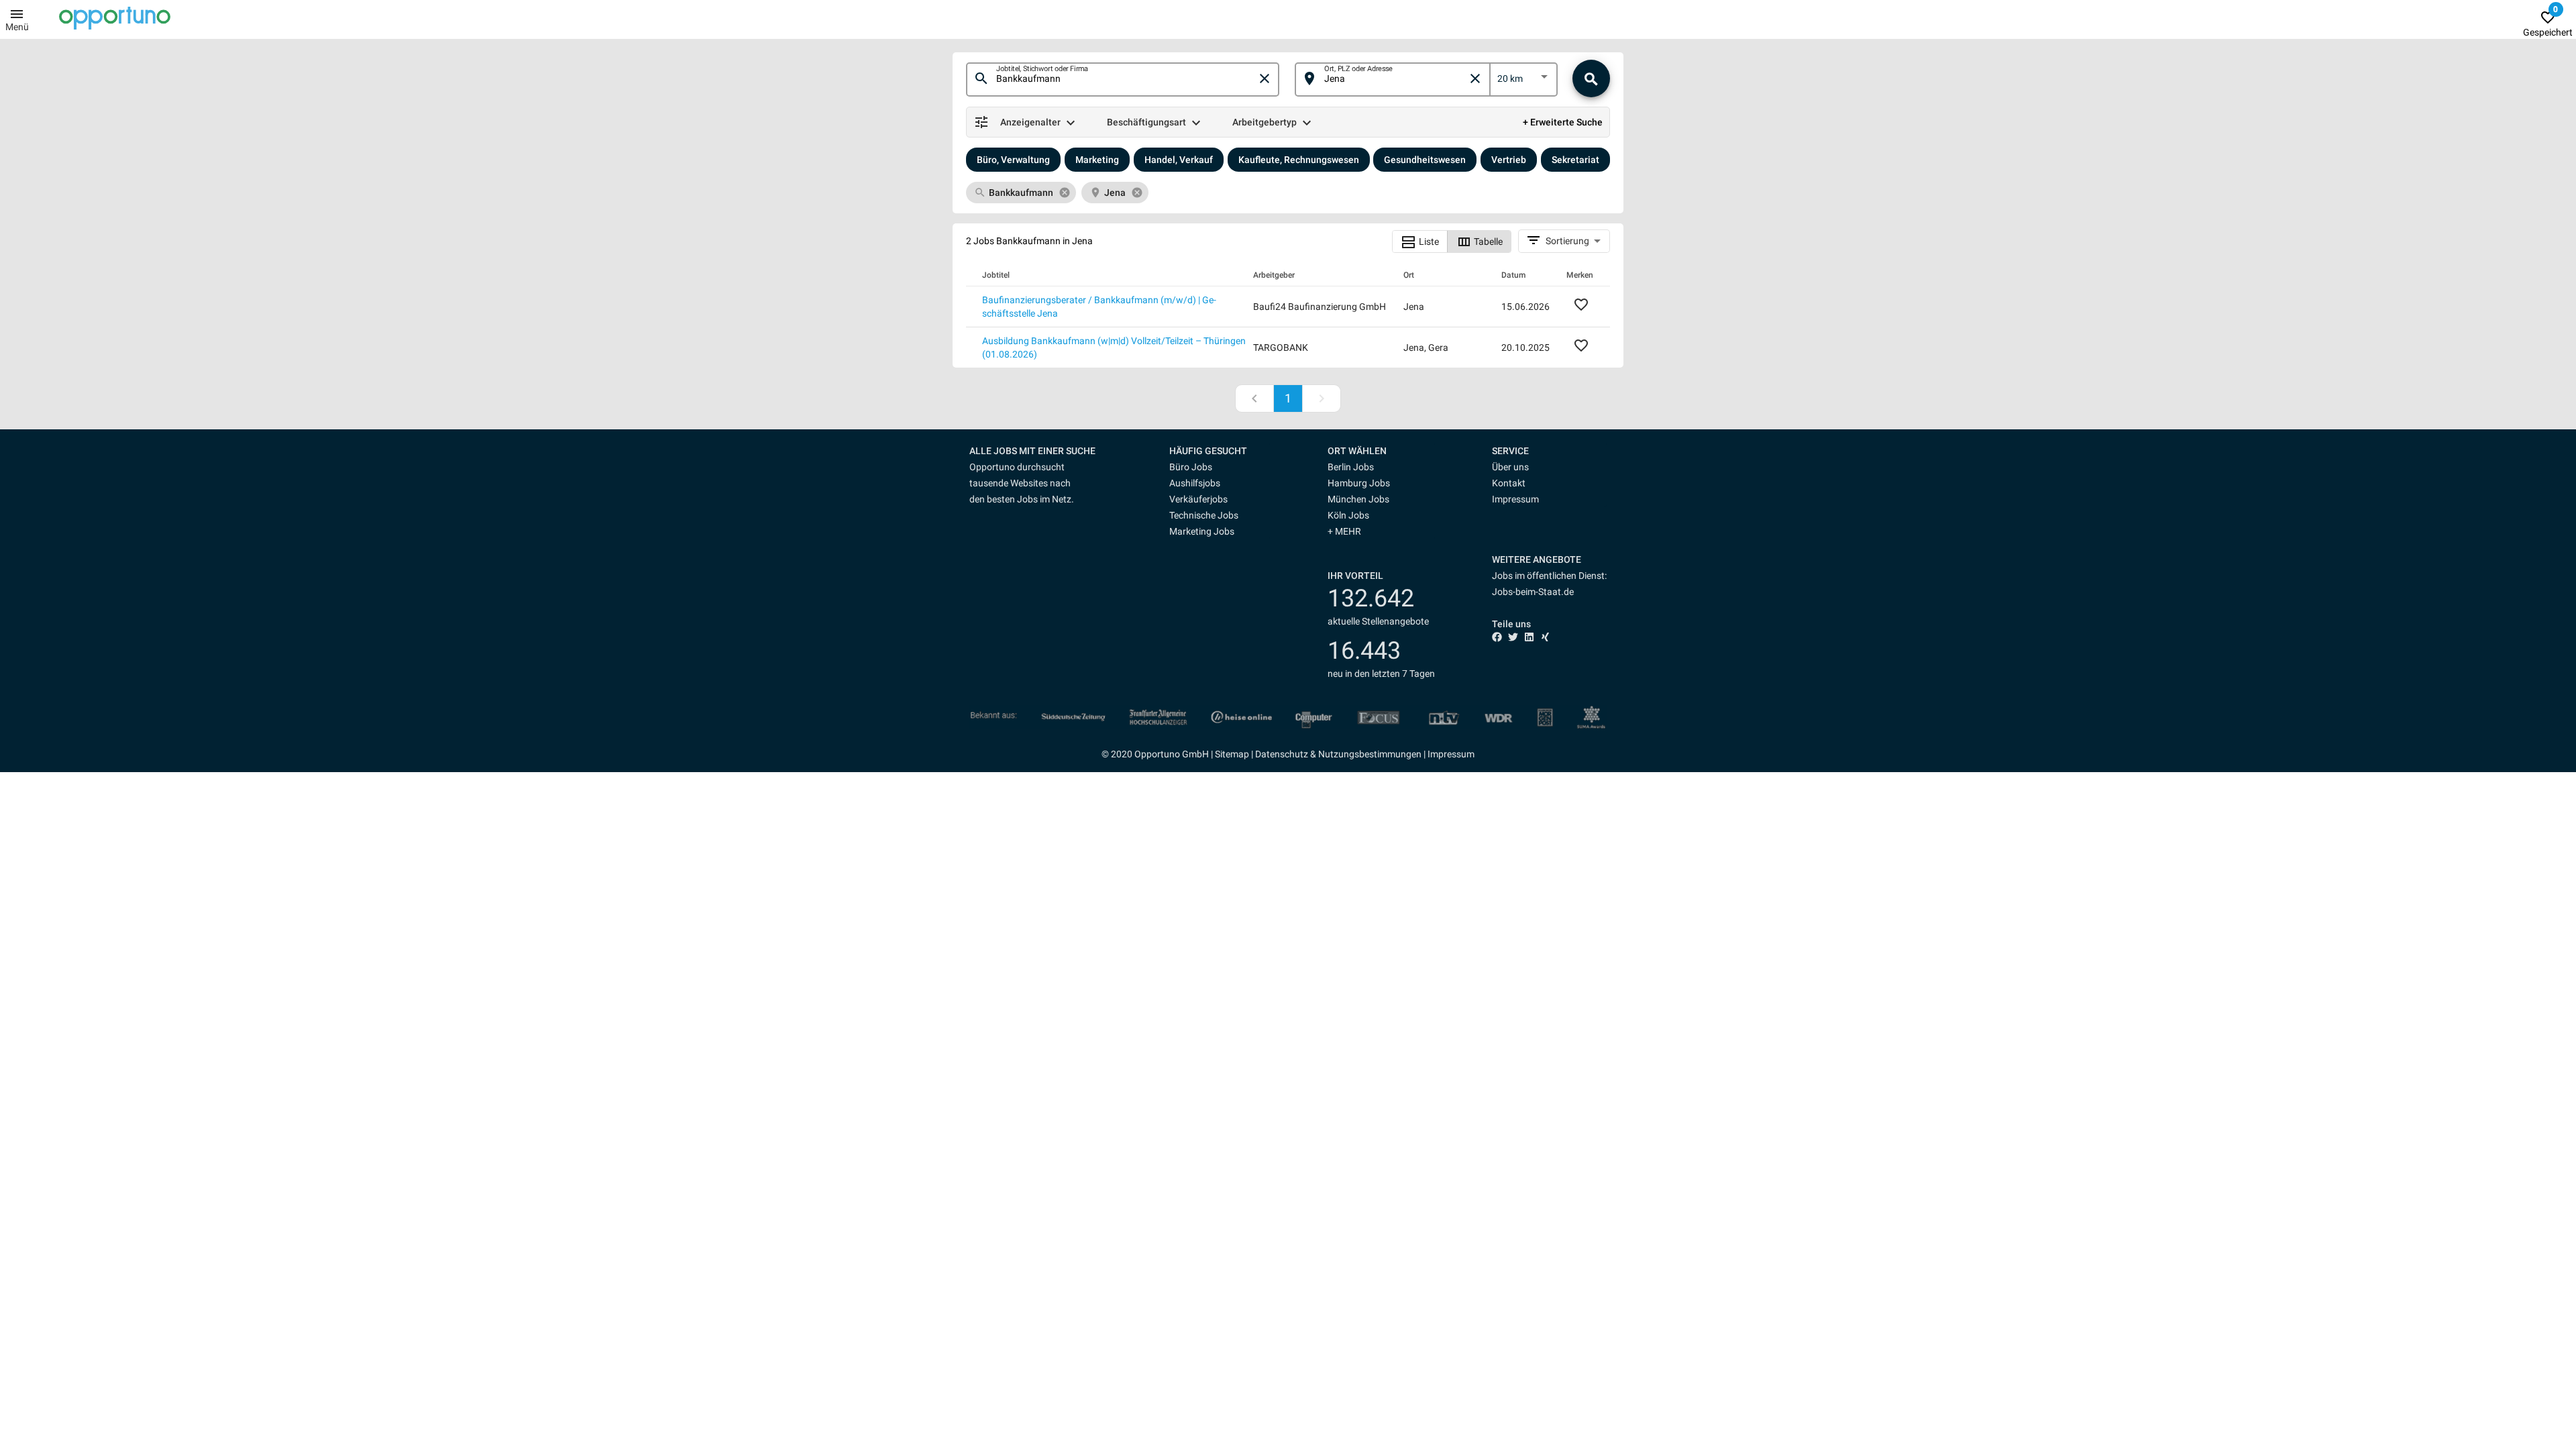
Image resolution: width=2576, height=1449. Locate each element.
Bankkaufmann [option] (1021, 193)
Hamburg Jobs (1359, 483)
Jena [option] (1115, 193)
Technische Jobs (1204, 515)
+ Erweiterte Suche (1563, 122)
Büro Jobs (1191, 467)
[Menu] (17, 13)
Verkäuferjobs (1198, 499)
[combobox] (1126, 79)
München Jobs (1358, 499)
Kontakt (1509, 483)
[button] (1220, 451)
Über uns (1510, 467)
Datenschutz (1282, 754)
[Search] (1591, 78)
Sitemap (1232, 754)
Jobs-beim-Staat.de (1533, 592)
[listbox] (1524, 81)
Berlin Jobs (1351, 467)
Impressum (1515, 499)
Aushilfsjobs (1195, 483)
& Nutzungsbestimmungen (1365, 754)
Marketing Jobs (1202, 531)
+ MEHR (1344, 531)
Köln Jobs (1348, 515)
